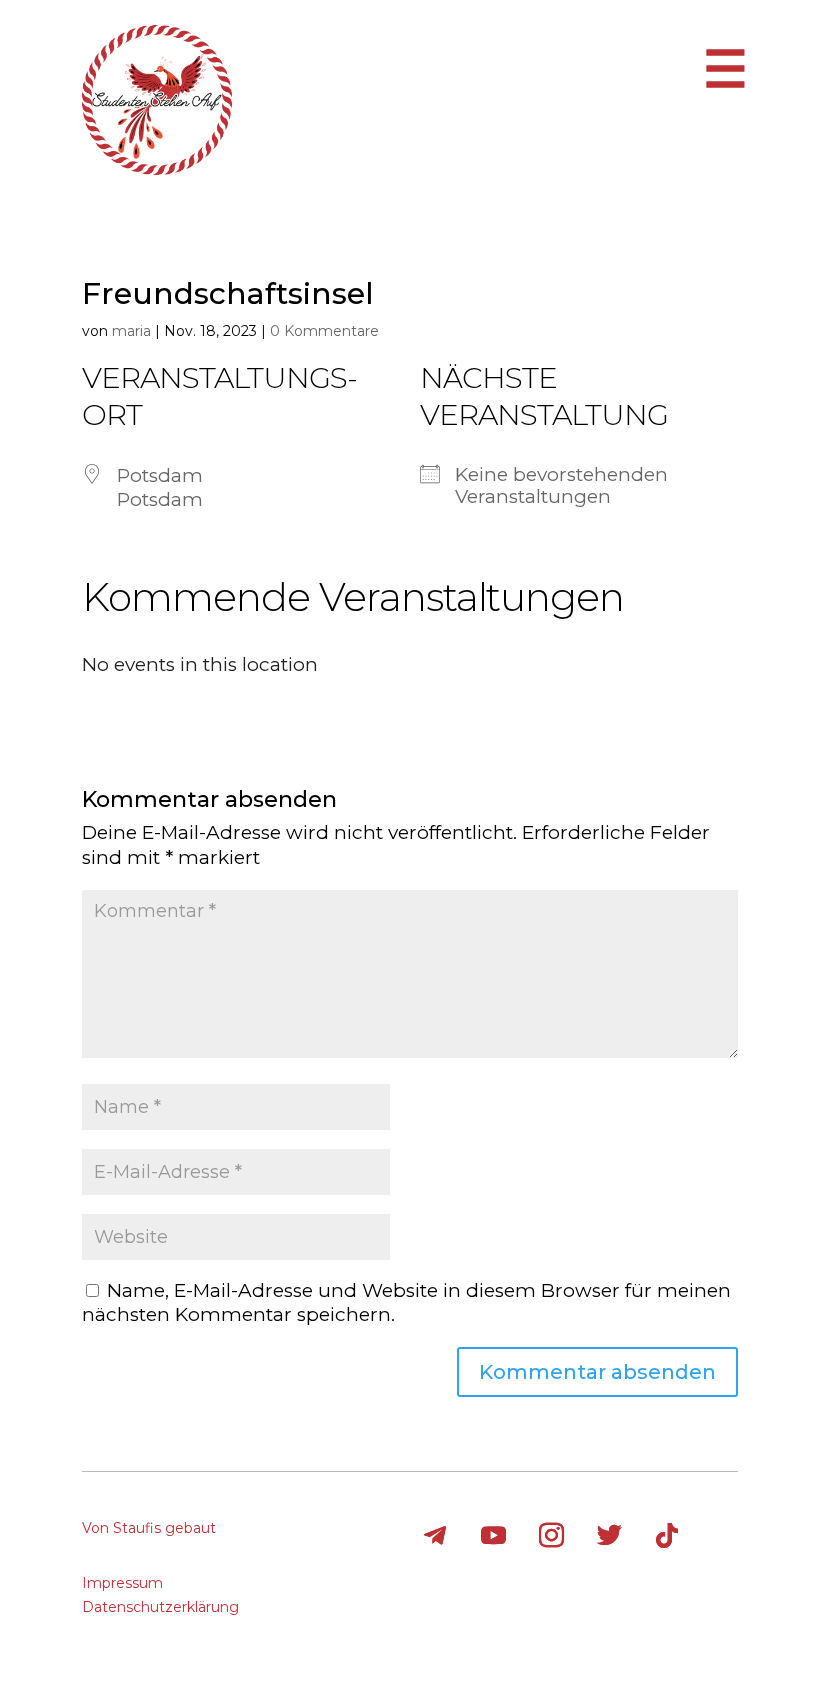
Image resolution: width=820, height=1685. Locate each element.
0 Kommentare (324, 331)
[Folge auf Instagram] (551, 1536)
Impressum (122, 1583)
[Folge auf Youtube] (493, 1536)
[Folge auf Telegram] (435, 1536)
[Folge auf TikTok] (667, 1536)
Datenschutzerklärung (160, 1607)
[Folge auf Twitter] (609, 1536)
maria (131, 331)
